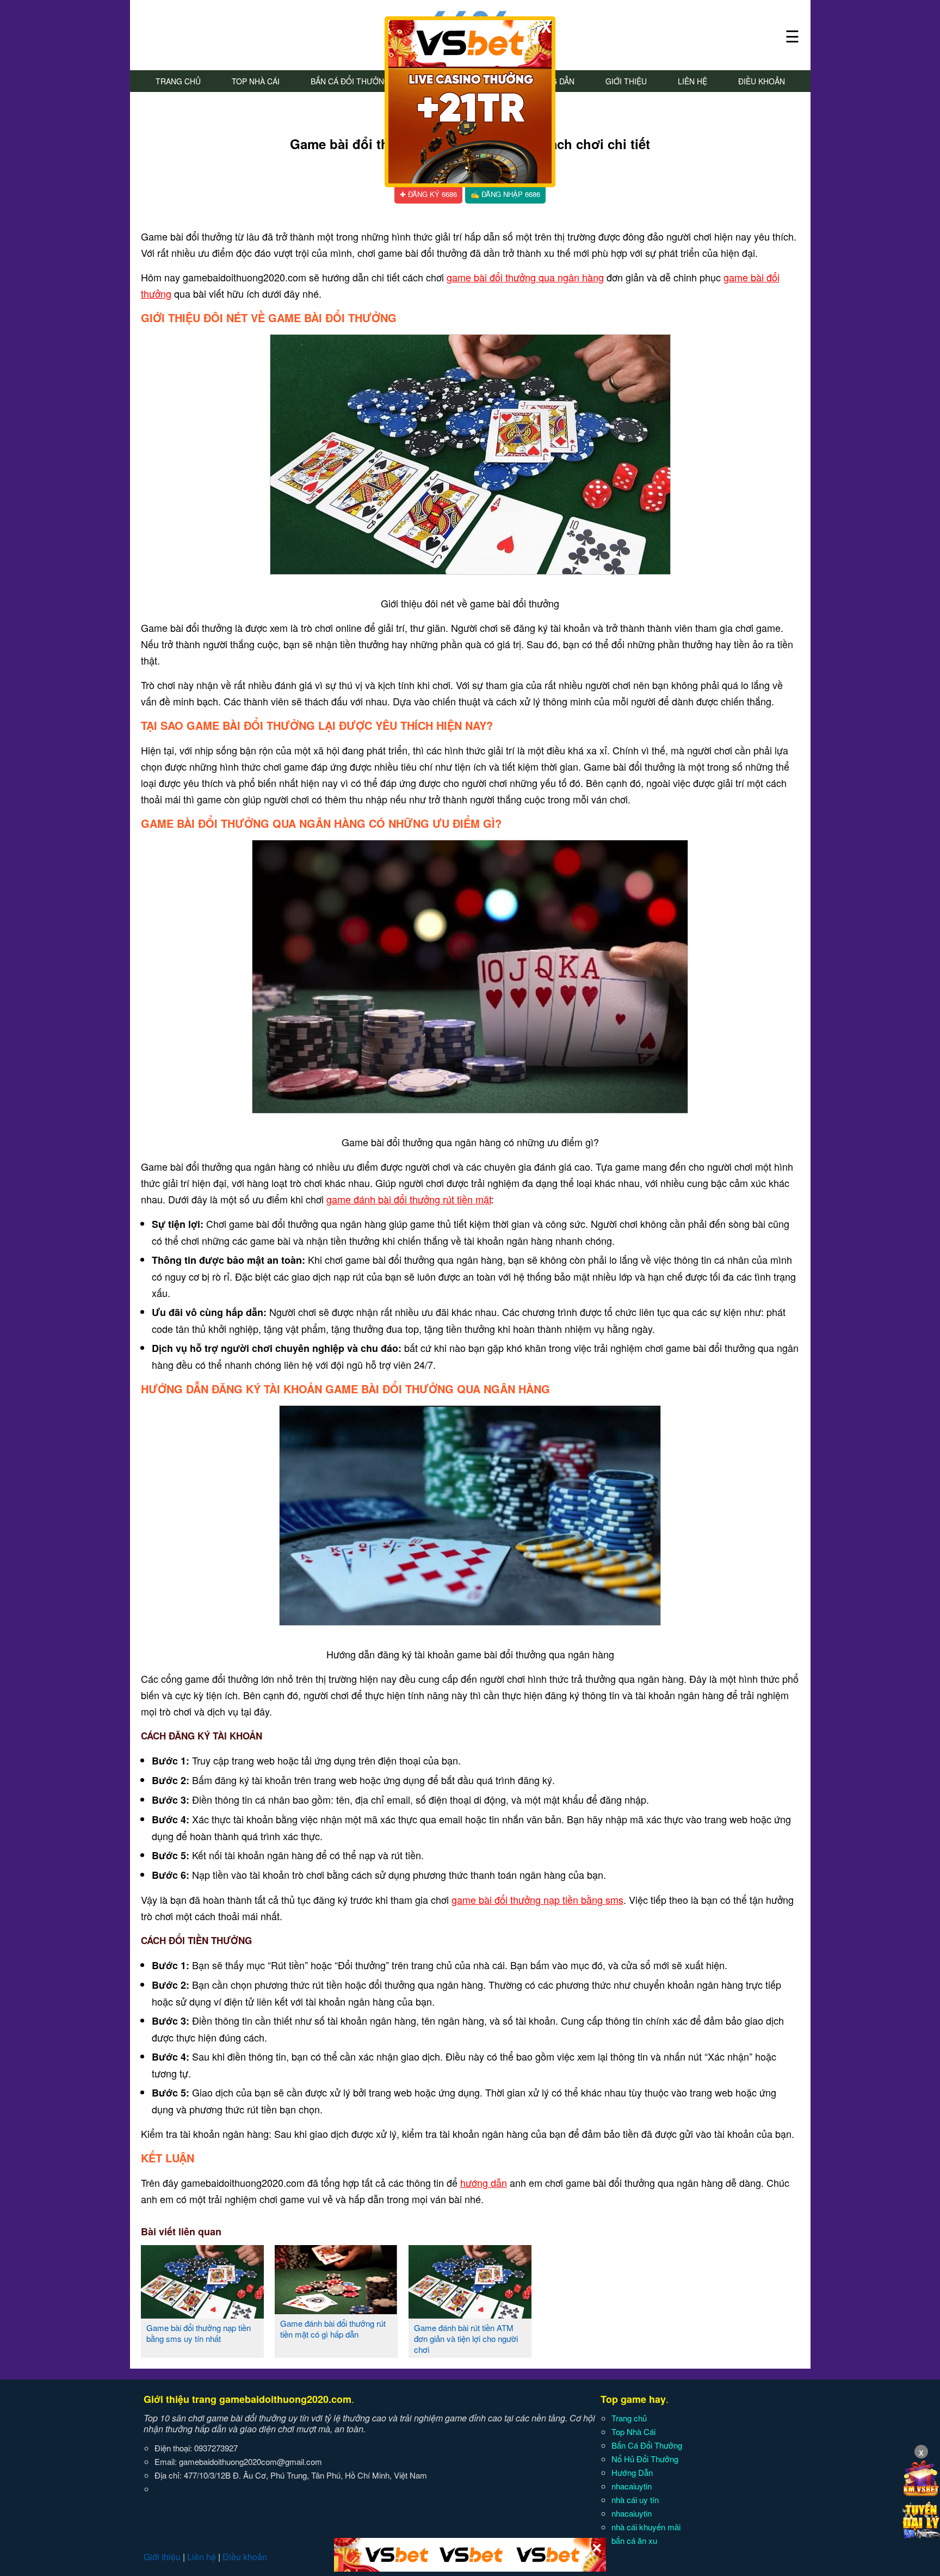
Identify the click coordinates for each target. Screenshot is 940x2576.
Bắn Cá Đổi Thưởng (350, 81)
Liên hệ (692, 81)
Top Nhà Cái (256, 81)
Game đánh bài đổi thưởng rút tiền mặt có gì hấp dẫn (333, 2329)
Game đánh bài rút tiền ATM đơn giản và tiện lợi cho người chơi (466, 2338)
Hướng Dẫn (632, 2472)
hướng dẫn (484, 2182)
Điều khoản (762, 81)
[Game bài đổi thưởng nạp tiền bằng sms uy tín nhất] (202, 2314)
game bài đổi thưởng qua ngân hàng (525, 277)
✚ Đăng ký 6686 (428, 194)
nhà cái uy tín (635, 2500)
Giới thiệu (626, 81)
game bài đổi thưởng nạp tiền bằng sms (537, 1899)
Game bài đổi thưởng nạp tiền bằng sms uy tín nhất (199, 2333)
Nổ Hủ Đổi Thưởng (645, 2459)
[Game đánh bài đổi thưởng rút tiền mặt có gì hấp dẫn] (336, 2310)
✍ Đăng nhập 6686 (505, 194)
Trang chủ (178, 81)
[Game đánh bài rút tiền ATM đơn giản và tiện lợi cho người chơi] (470, 2314)
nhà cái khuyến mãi (646, 2527)
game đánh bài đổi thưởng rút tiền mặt (409, 1199)
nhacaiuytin (632, 2486)
